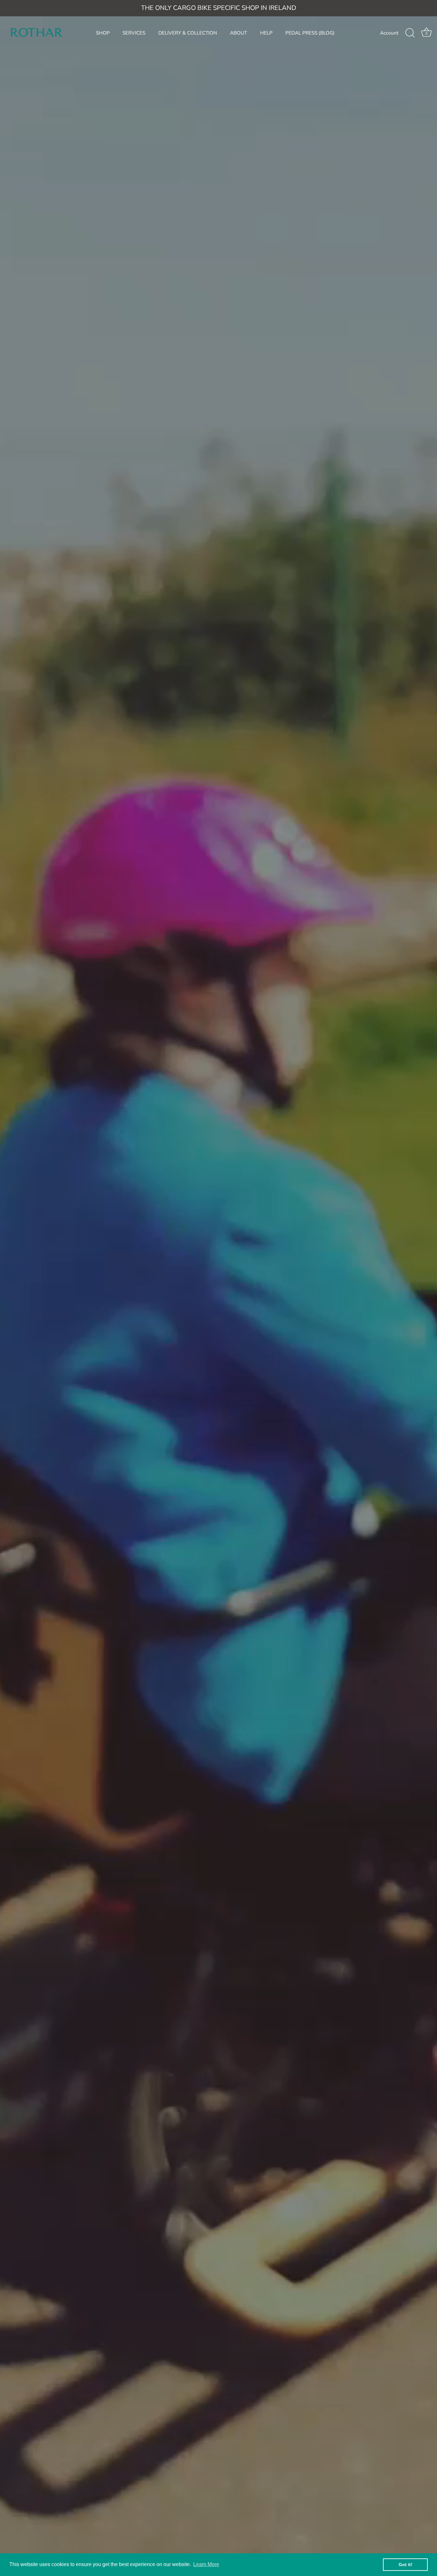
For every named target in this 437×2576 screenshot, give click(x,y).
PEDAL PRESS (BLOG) (310, 33)
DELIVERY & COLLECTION (188, 33)
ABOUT (238, 33)
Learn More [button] (206, 2564)
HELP (266, 33)
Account (389, 33)
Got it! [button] (405, 2564)
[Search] (410, 33)
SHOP (103, 33)
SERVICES (134, 33)
